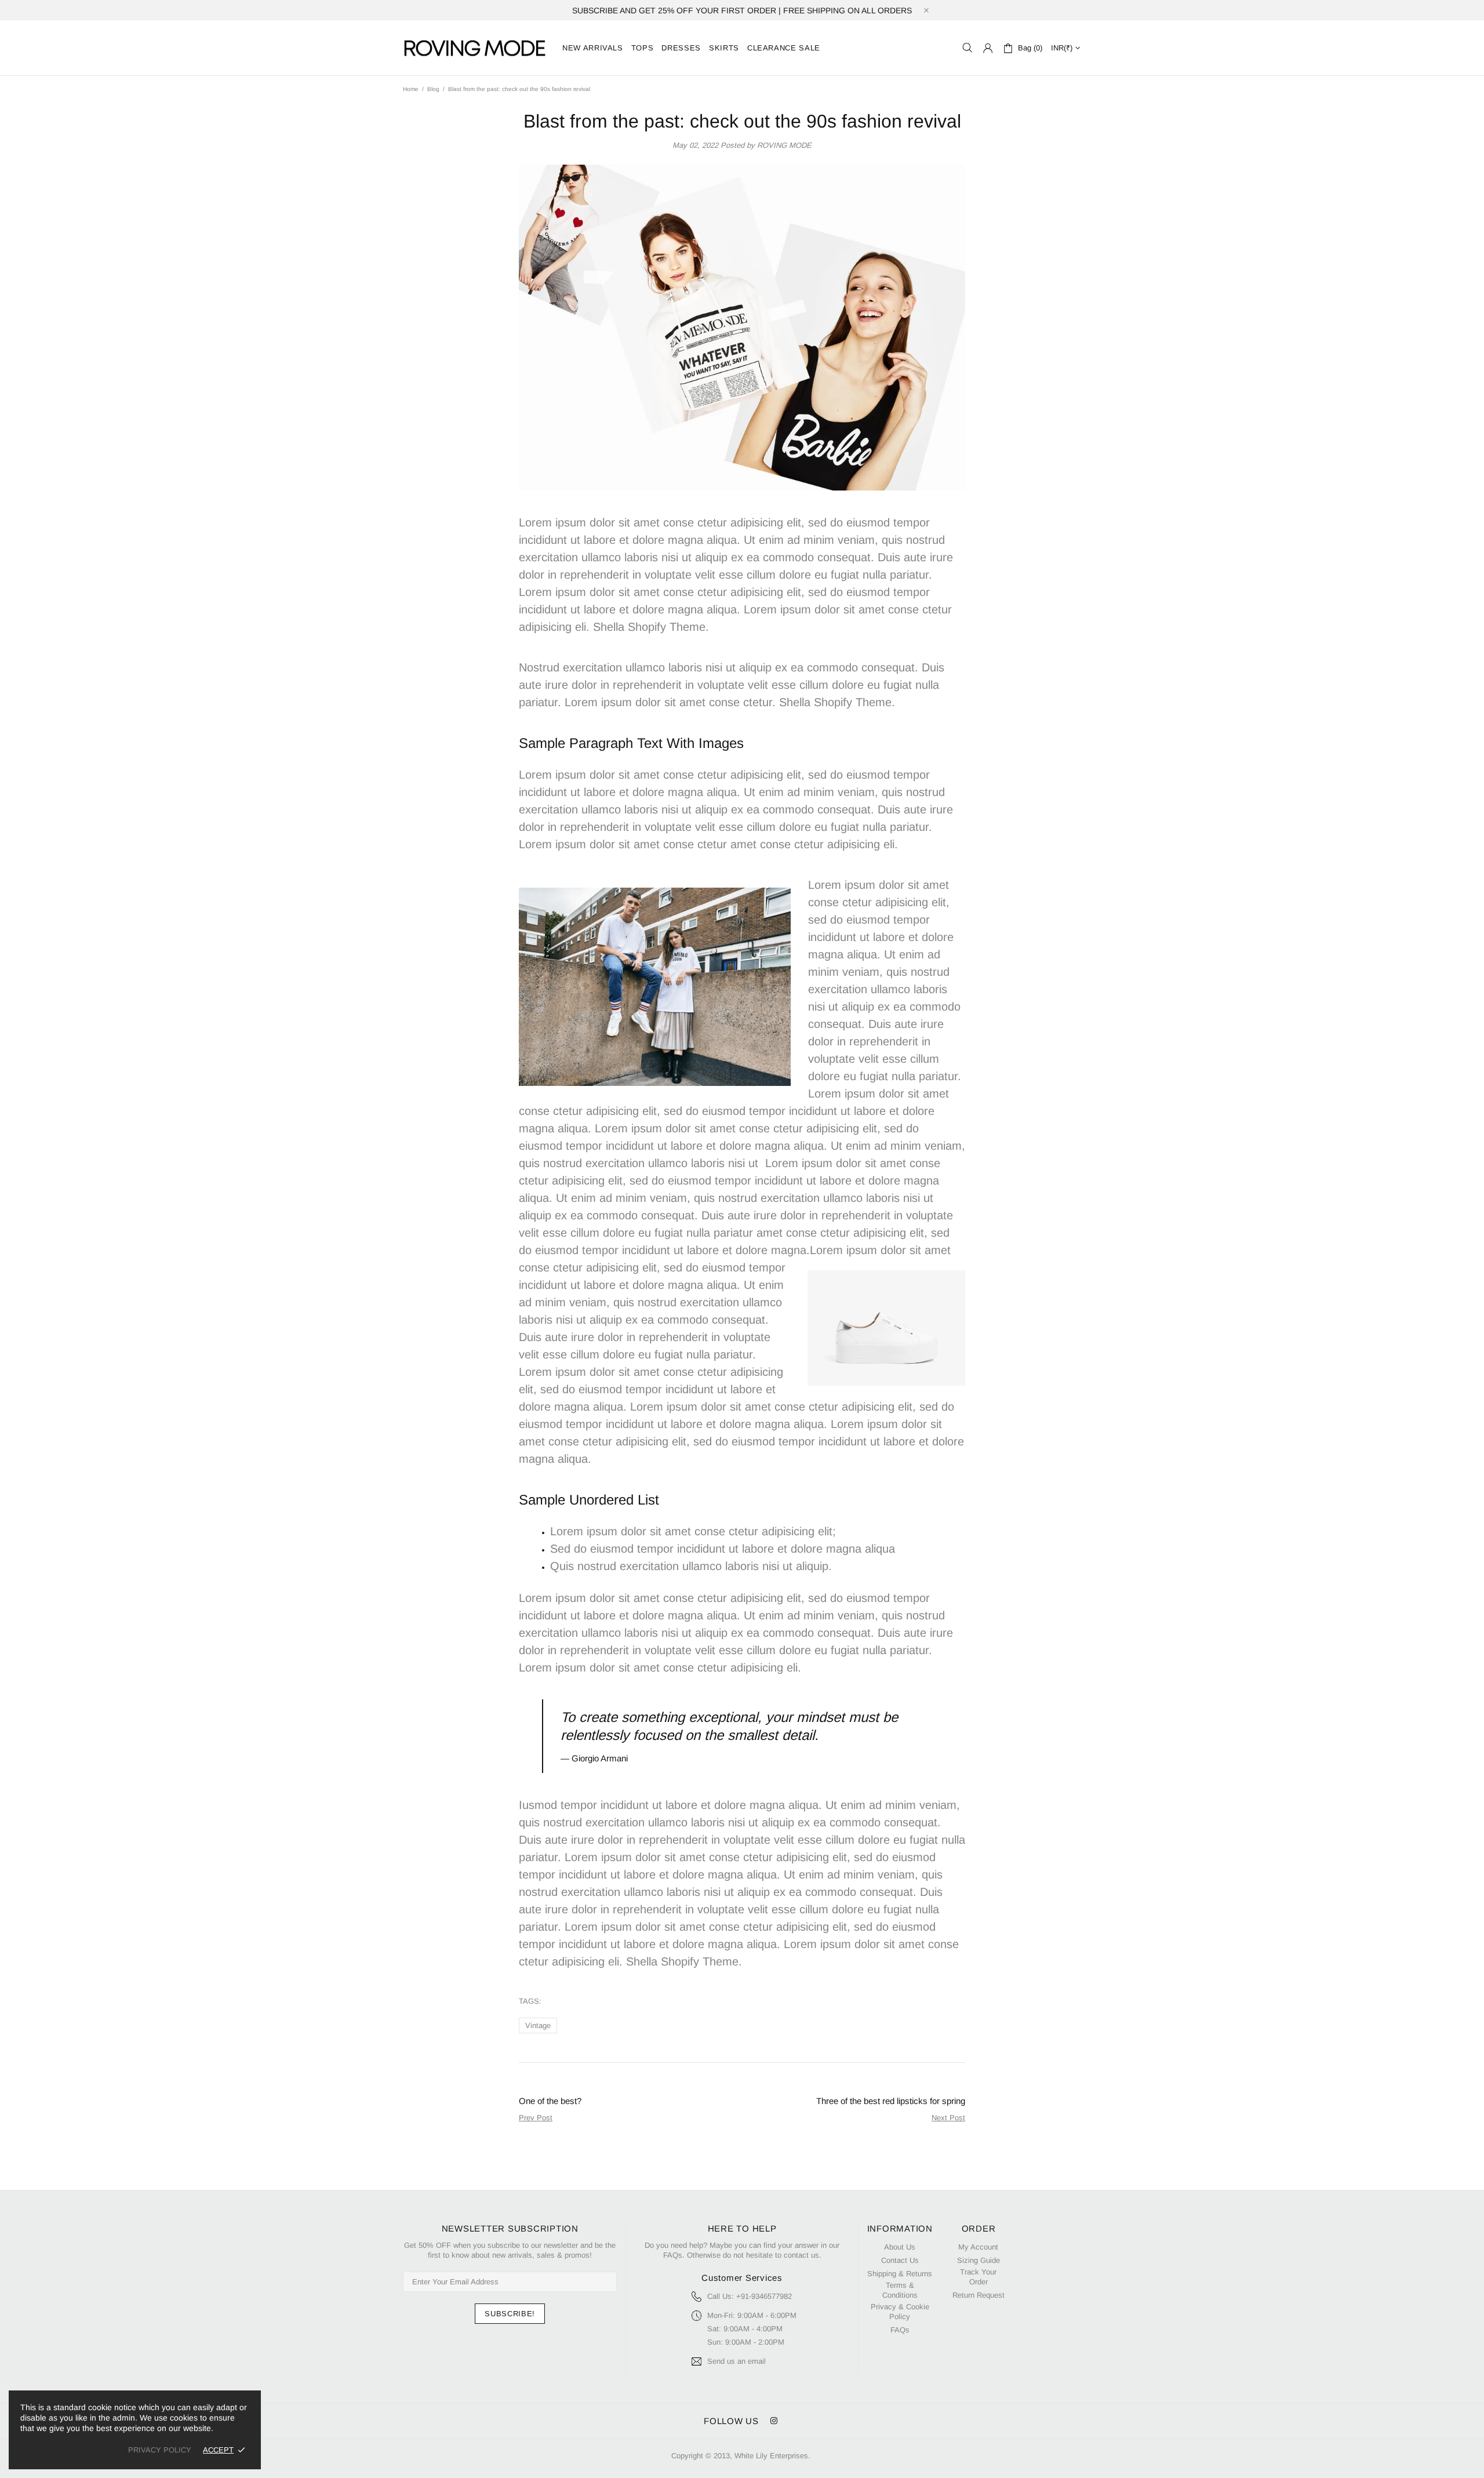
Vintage (538, 2025)
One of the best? (550, 2101)
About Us (900, 2247)
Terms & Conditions (900, 2290)
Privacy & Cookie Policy (900, 2312)
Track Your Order (978, 2277)
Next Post (948, 2118)
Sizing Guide (979, 2260)
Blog (433, 89)
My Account (978, 2247)
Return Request (979, 2295)
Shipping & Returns (900, 2274)
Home (411, 89)
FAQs (900, 2330)
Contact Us (900, 2260)
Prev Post (536, 2118)
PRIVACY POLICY (160, 2450)
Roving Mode (475, 48)
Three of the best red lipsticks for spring (891, 2101)
